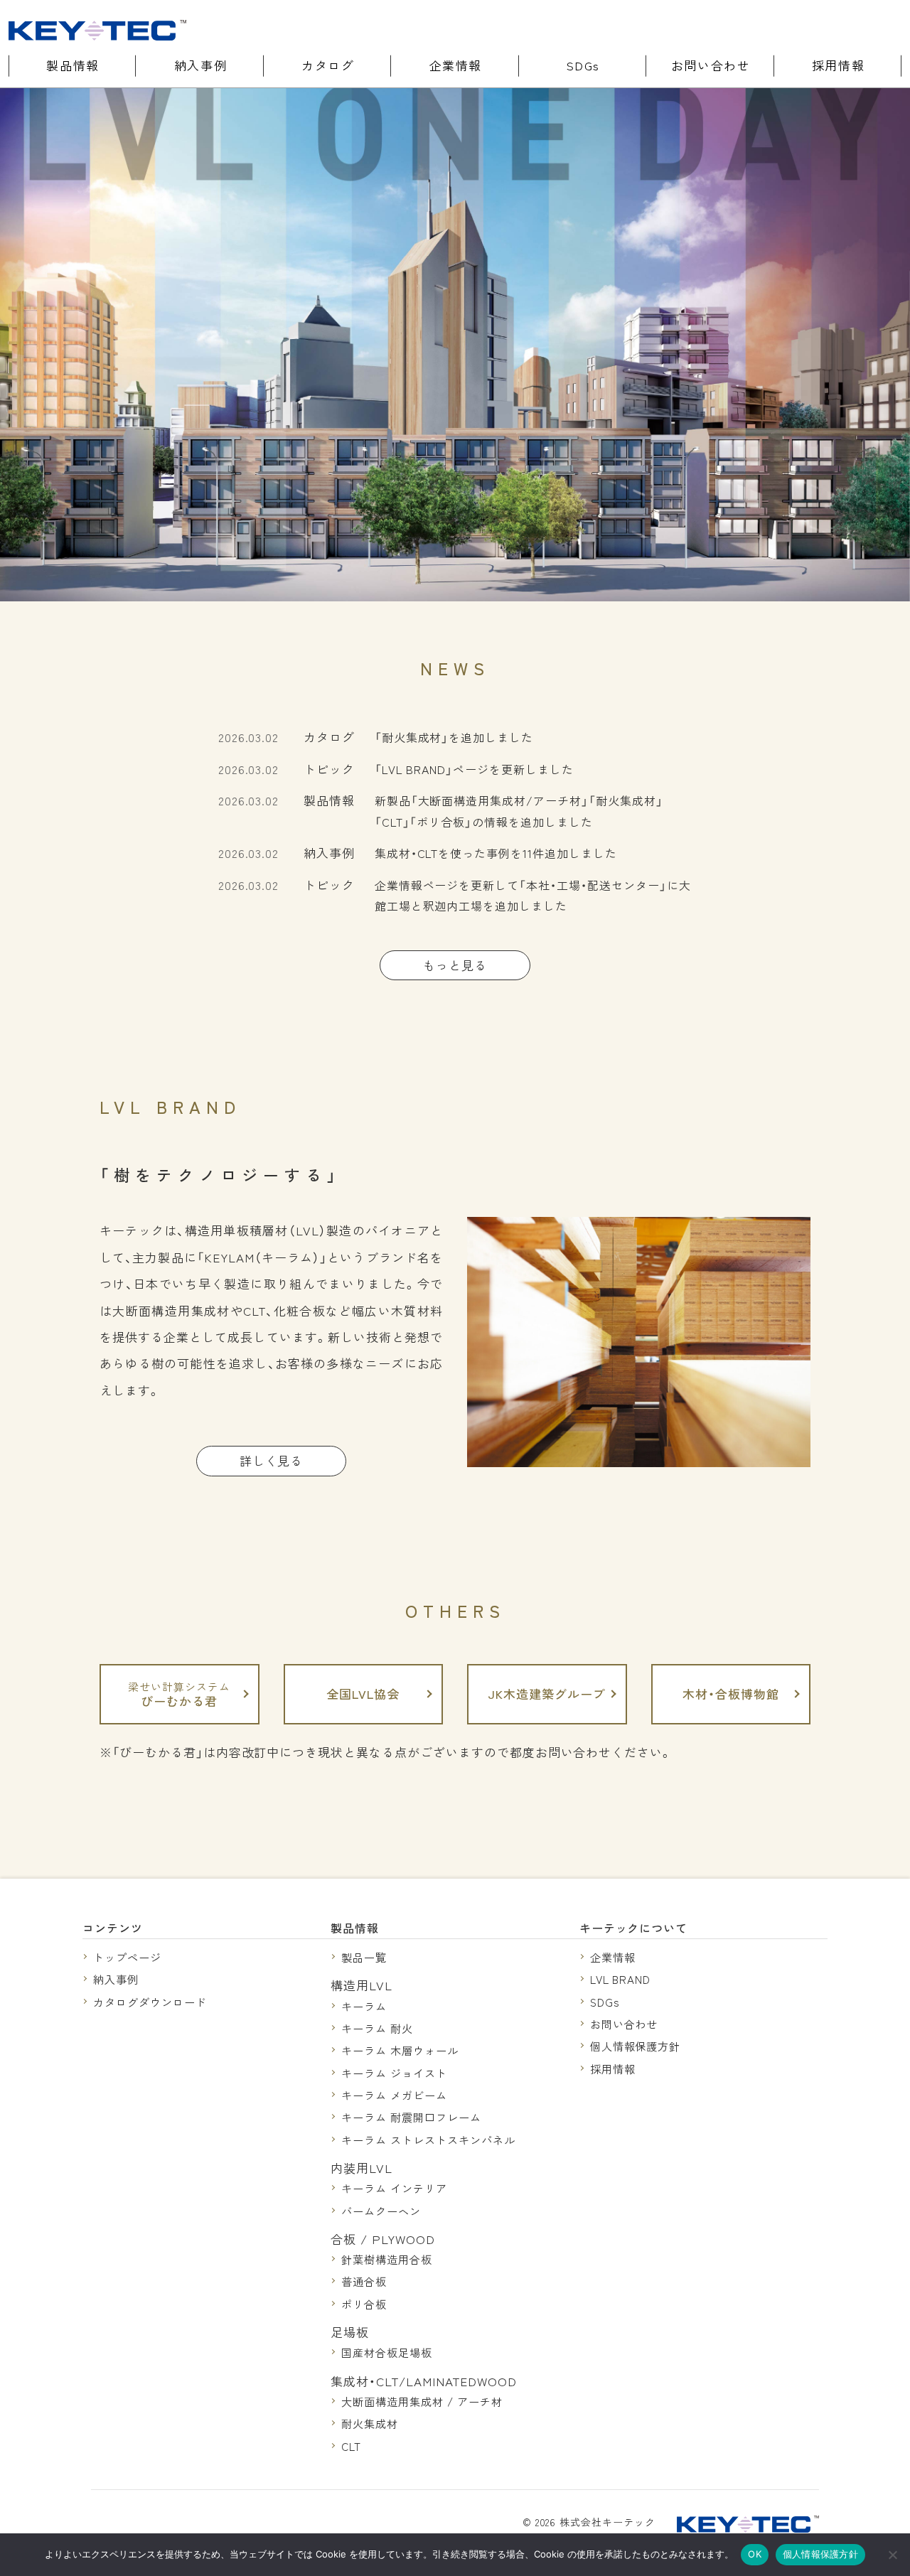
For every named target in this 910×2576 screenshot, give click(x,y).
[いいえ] (892, 2555)
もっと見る (455, 965)
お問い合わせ (711, 65)
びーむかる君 (179, 1694)
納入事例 (200, 65)
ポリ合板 (364, 2304)
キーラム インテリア (394, 2188)
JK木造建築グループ (547, 1694)
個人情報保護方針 (636, 2046)
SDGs (583, 65)
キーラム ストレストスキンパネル (428, 2140)
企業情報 (456, 65)
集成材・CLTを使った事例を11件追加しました (496, 853)
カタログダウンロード (150, 2002)
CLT (351, 2446)
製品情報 (73, 65)
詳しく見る (272, 1460)
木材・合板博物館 (731, 1694)
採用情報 (838, 65)
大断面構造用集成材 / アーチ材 (422, 2401)
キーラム (364, 2006)
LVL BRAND (621, 1979)
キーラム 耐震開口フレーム (411, 2117)
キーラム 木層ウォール (400, 2050)
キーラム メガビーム (394, 2095)
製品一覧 (364, 1957)
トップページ (127, 1957)
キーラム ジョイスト (394, 2073)
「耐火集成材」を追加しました (454, 737)
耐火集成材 (370, 2423)
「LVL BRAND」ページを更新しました (474, 769)
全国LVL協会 (363, 1694)
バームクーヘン (381, 2211)
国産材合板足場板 (387, 2352)
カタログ (328, 65)
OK (755, 2554)
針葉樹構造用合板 (387, 2259)
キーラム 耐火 (377, 2028)
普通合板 (364, 2281)
